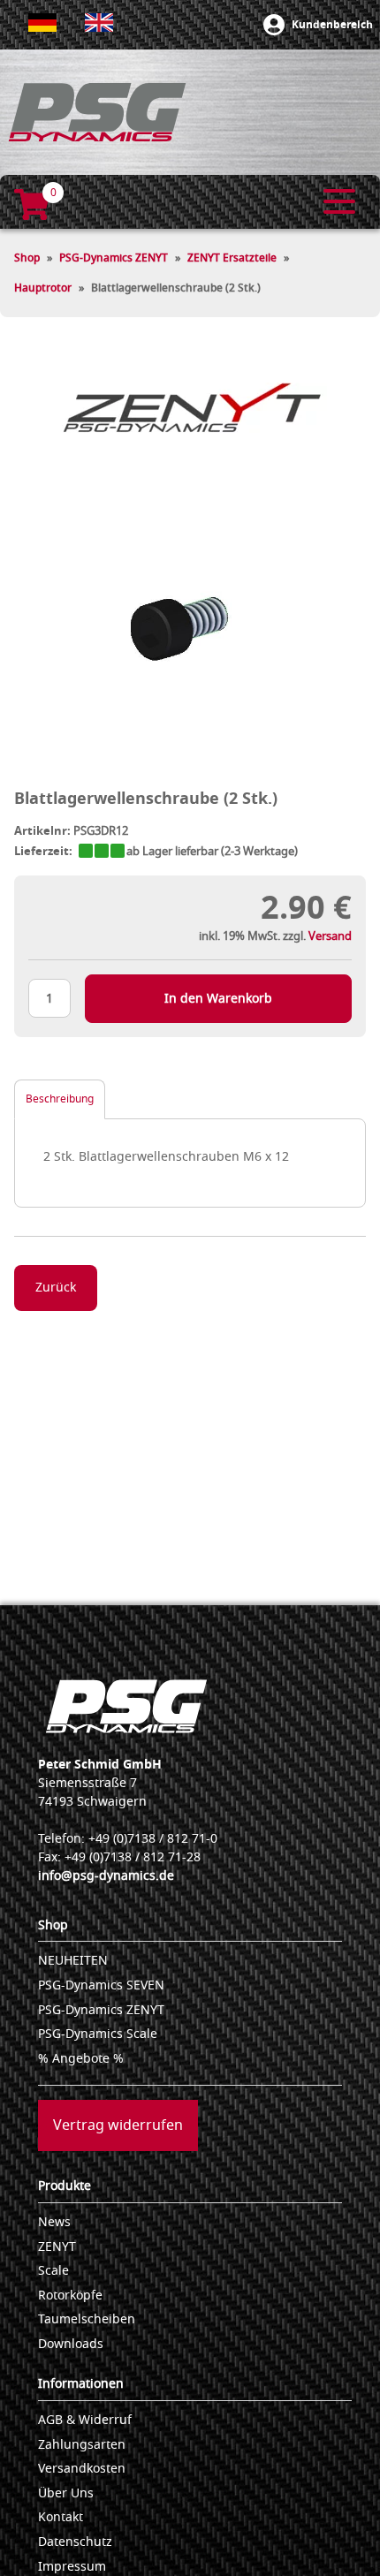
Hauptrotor (43, 288)
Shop (27, 258)
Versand (330, 936)
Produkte (65, 2186)
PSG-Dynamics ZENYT (114, 258)
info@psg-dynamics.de (106, 1876)
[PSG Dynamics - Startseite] (97, 112)
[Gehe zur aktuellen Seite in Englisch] (99, 23)
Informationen (81, 2384)
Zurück (56, 1288)
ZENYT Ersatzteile (232, 258)
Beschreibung (60, 1099)
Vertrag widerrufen (118, 2125)
